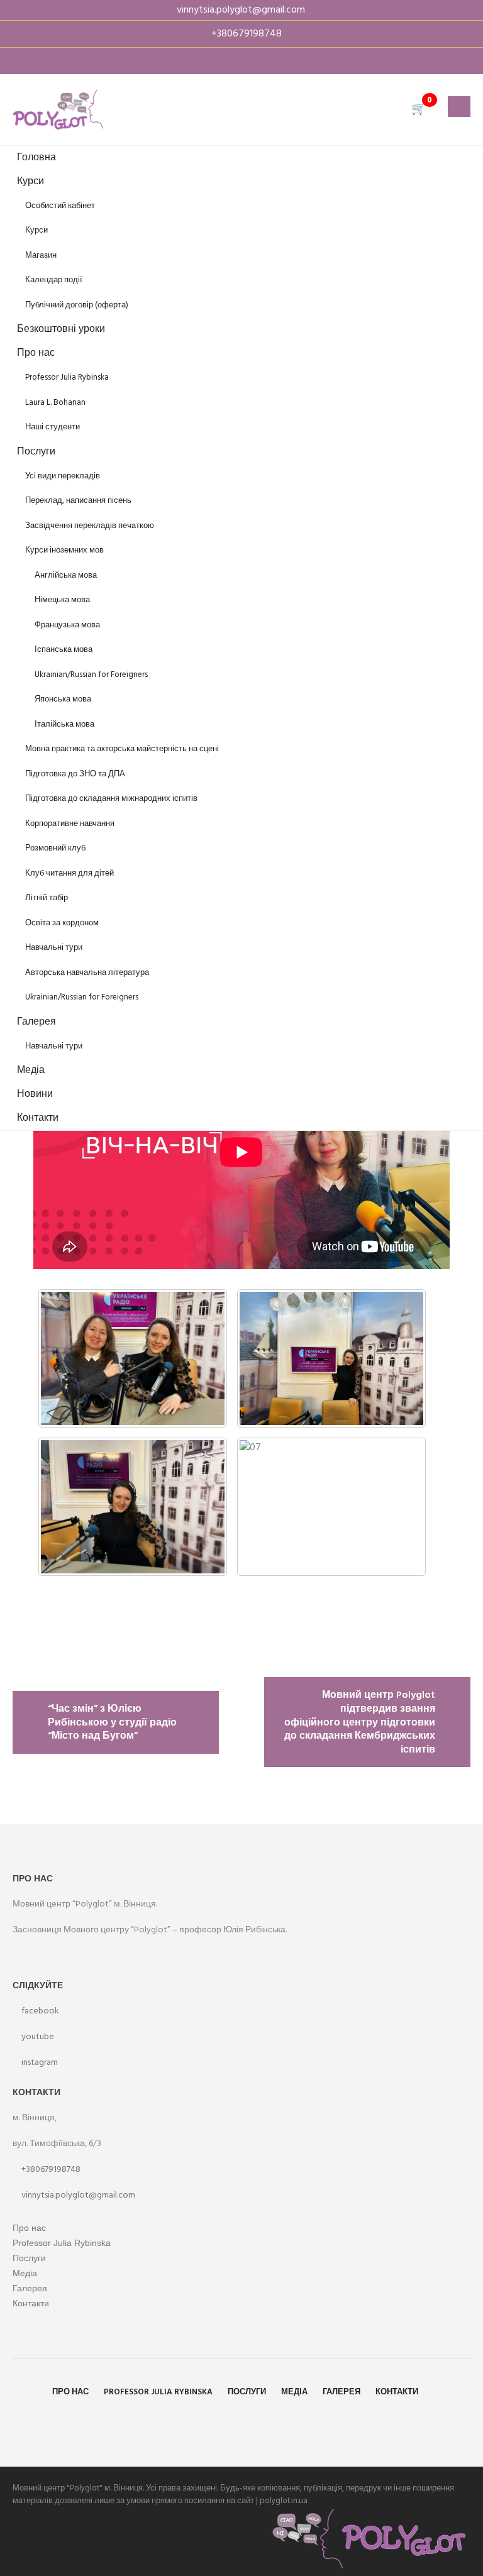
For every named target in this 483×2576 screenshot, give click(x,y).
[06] (133, 1507)
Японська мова (63, 699)
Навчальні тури (54, 948)
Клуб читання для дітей (69, 873)
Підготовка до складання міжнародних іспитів (111, 799)
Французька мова (67, 625)
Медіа (31, 1071)
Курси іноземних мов (64, 550)
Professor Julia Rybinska (67, 377)
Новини (35, 1094)
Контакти (38, 1118)
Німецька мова (62, 600)
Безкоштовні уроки (61, 329)
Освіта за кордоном (62, 923)
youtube (37, 2037)
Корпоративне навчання (70, 824)
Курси (31, 182)
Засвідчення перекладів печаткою (90, 526)
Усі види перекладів (63, 476)
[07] (331, 1507)
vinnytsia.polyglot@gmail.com (77, 2195)
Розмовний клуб (55, 848)
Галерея (36, 1022)
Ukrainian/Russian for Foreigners (91, 675)
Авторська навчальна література (87, 973)
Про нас (36, 353)
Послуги (36, 452)
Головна (36, 158)
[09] (331, 1358)
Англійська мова (66, 575)
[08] (133, 1358)
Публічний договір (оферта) (77, 305)
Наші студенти (53, 427)
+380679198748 (50, 2170)
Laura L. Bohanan (55, 403)
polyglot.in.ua (284, 2501)
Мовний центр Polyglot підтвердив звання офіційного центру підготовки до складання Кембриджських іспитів (360, 1722)
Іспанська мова (64, 650)
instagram (39, 2063)
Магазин (41, 256)
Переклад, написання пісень (78, 501)
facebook (39, 2011)
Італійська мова (64, 724)
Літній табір (47, 898)
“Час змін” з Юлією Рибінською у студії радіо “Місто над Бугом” (112, 1723)
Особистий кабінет (60, 206)
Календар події (54, 280)
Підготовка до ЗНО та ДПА (75, 774)
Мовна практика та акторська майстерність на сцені (122, 749)
